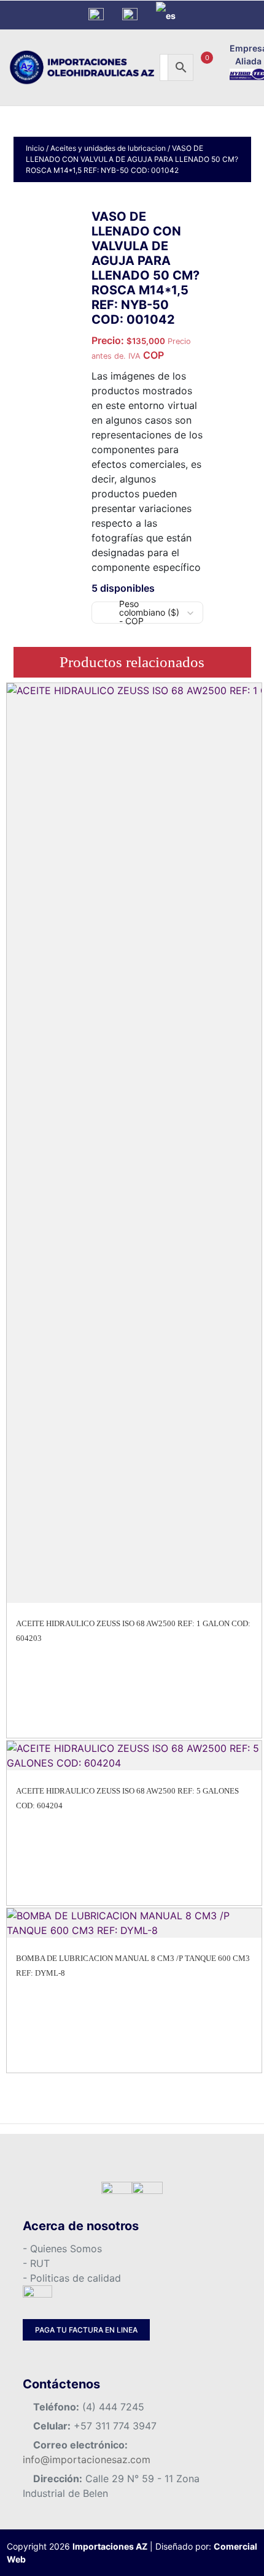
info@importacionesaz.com (87, 2459)
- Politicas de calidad (72, 2278)
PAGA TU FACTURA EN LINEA (86, 2330)
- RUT (36, 2263)
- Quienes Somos (62, 2249)
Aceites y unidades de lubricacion (108, 148)
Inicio (35, 148)
